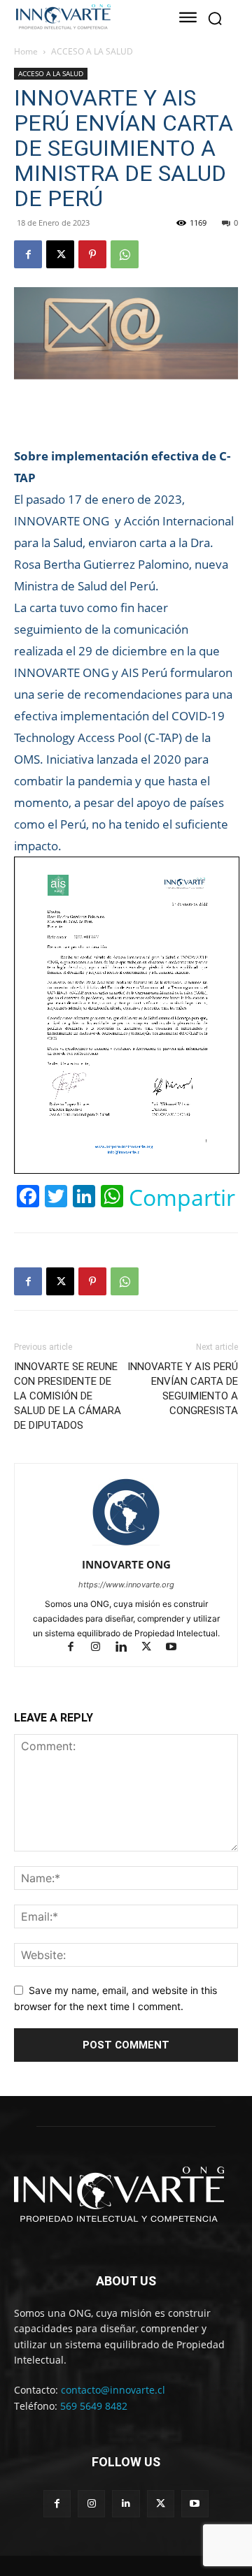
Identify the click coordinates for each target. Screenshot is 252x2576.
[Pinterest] (92, 254)
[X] (60, 254)
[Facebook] (28, 254)
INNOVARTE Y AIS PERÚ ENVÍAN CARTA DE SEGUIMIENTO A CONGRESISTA (183, 1389)
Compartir (182, 1198)
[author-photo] (126, 1545)
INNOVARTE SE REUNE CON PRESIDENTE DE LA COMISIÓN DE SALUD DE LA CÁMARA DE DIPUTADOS (68, 1396)
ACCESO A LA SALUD (92, 51)
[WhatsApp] (125, 254)
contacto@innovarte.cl (113, 2390)
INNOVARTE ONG (126, 1564)
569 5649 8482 (94, 2406)
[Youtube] (177, 1648)
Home (26, 51)
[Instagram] (102, 1648)
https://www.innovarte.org (126, 1585)
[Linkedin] (127, 1648)
